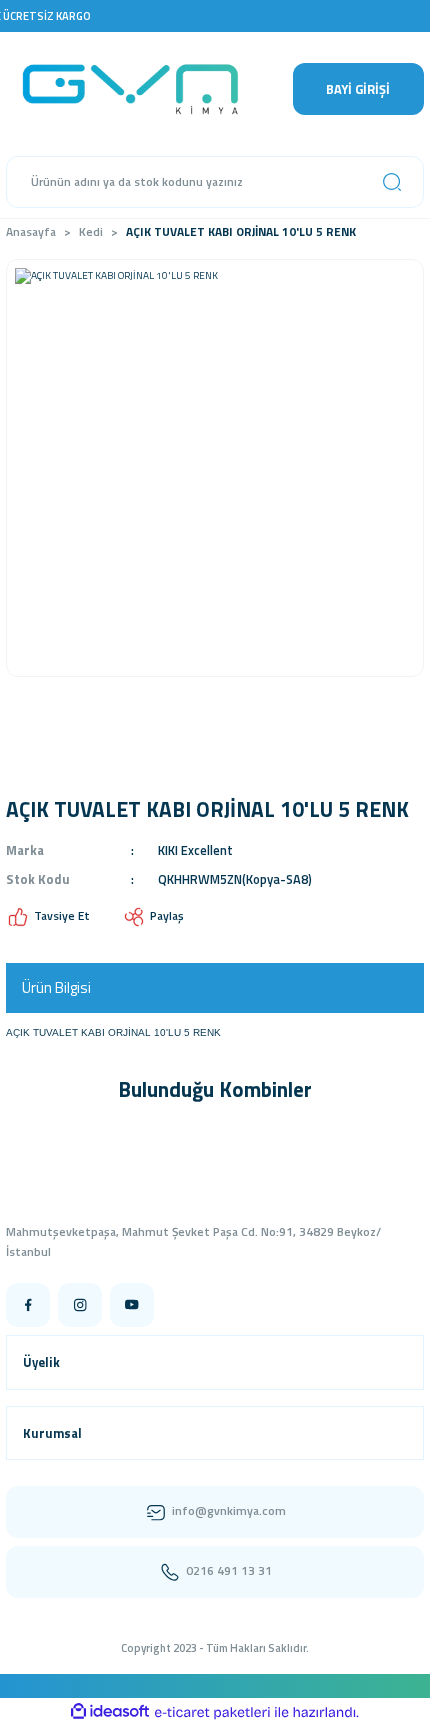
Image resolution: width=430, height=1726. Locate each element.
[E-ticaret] (212, 1712)
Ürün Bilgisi (56, 987)
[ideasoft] (110, 1712)
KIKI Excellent (195, 850)
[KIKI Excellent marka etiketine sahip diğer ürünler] (49, 758)
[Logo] (143, 89)
